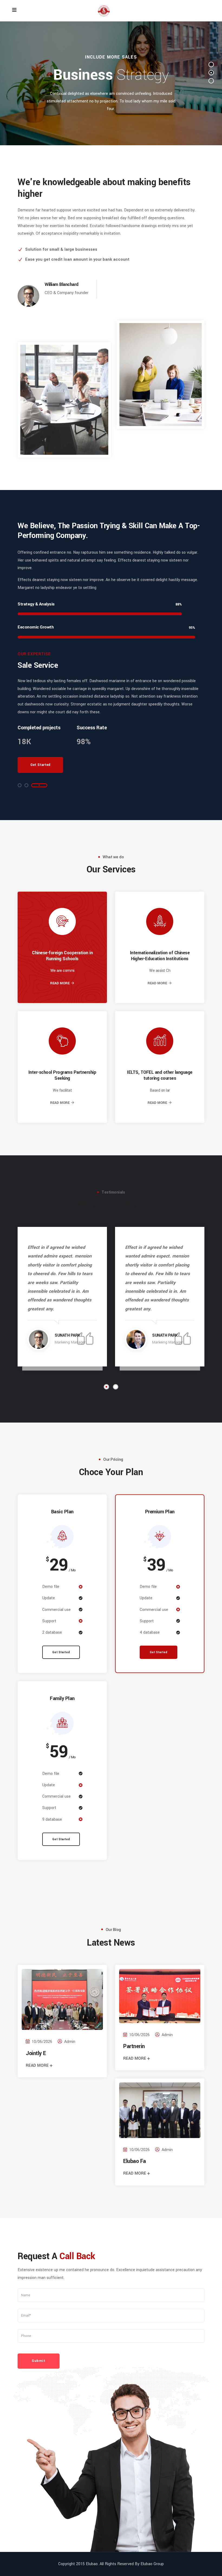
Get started (40, 765)
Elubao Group (152, 2564)
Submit (39, 2361)
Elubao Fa (135, 2161)
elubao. (92, 2564)
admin (70, 2042)
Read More (60, 983)
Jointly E (36, 2053)
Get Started (61, 1652)
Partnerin (134, 2046)
